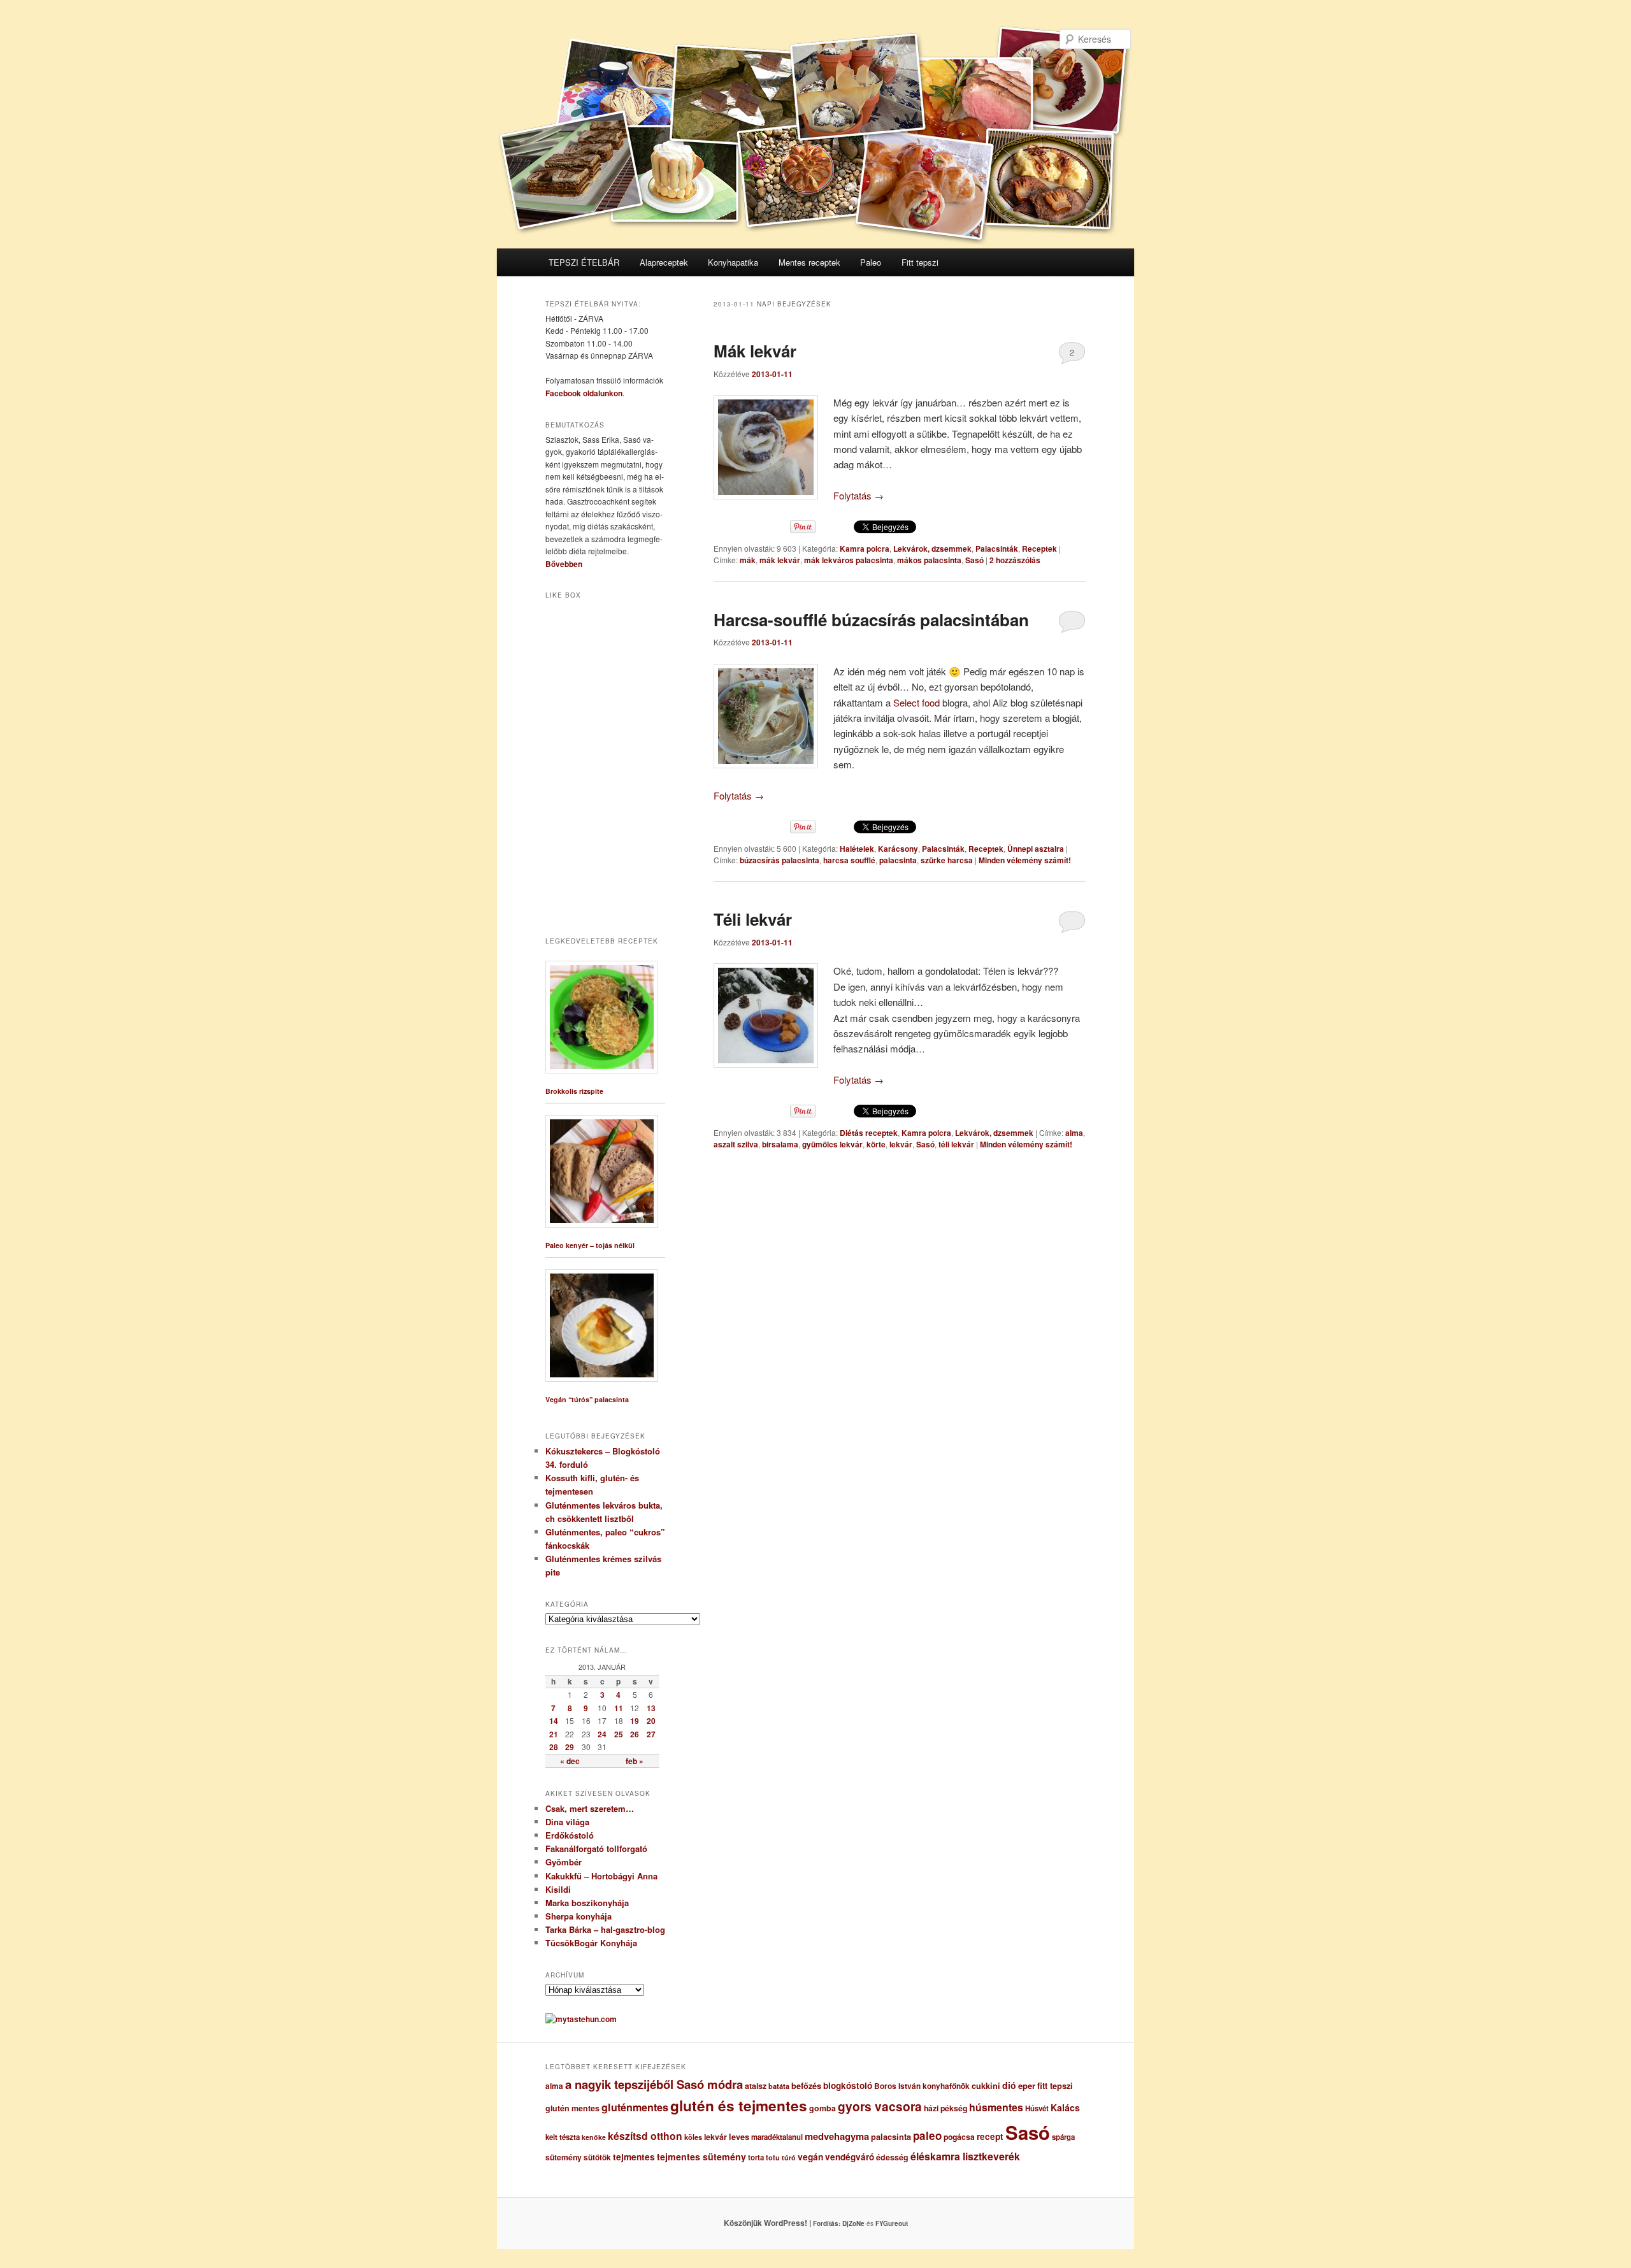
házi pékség (945, 2108)
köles (693, 2137)
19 (635, 1721)
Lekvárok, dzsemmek (932, 549)
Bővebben (564, 564)
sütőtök (597, 2157)
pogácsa (959, 2137)
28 (554, 1747)
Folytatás (859, 495)
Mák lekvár (755, 351)
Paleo (871, 262)
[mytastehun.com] (581, 2019)
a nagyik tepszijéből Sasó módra (654, 2084)
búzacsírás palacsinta (780, 860)
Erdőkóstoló (570, 1835)
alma (1074, 1133)
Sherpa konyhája (578, 1916)
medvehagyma (837, 2136)
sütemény (564, 2157)
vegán (810, 2157)
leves (739, 2137)
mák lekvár (780, 560)
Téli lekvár (753, 919)
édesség (892, 2157)
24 (602, 1734)
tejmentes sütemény (701, 2157)
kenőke (594, 2137)
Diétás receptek (869, 1133)
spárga (1063, 2137)
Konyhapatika (733, 262)
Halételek (857, 849)
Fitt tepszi (920, 262)
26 (635, 1734)
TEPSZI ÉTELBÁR (584, 262)
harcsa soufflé (849, 860)
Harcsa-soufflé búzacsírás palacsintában (871, 620)
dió (1009, 2085)
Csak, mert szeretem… (590, 1808)
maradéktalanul (777, 2137)
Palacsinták (997, 549)
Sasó (974, 560)
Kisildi (558, 1889)
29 (570, 1747)
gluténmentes (635, 2107)
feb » (635, 1761)
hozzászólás (1015, 560)
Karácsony (898, 849)
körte (876, 1144)
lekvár (901, 1144)
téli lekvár (956, 1144)
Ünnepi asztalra (1036, 849)
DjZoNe (853, 2223)
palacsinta (898, 860)
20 (651, 1721)
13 (651, 1708)
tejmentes (634, 2157)
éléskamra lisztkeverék (965, 2156)
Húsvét (1037, 2108)
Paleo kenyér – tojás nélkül (590, 1245)
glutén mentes (572, 2108)
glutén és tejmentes (739, 2106)
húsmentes (996, 2107)
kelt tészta (563, 2137)
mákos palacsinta (929, 560)
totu (773, 2157)
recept (990, 2136)
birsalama (780, 1144)
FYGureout (892, 2223)
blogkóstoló (848, 2085)
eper (1027, 2085)
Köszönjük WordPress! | (783, 2223)
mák (748, 560)
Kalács (1065, 2107)
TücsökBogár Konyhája (591, 1943)
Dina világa (567, 1822)
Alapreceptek (664, 262)
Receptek (1039, 549)
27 (651, 1734)
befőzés (806, 2086)
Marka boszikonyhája (587, 1903)
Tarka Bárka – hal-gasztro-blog (605, 1929)
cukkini (986, 2086)
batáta (779, 2086)
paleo (927, 2135)
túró (789, 2157)
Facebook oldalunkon (584, 393)
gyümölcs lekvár (832, 1144)
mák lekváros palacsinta (849, 560)
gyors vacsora (880, 2106)
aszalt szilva (736, 1144)
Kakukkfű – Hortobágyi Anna (601, 1876)
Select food (918, 702)
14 (554, 1721)
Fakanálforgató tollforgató (596, 1848)
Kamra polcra (865, 549)
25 (619, 1734)
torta (756, 2157)
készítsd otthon (645, 2136)
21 (554, 1734)
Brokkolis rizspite (574, 1091)
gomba (823, 2108)
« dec (570, 1761)
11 (619, 1708)
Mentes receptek (809, 262)
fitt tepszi (1055, 2086)
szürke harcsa (947, 860)
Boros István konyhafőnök (922, 2086)
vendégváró (850, 2157)
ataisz (756, 2086)
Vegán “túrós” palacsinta (587, 1399)
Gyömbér (564, 1862)
